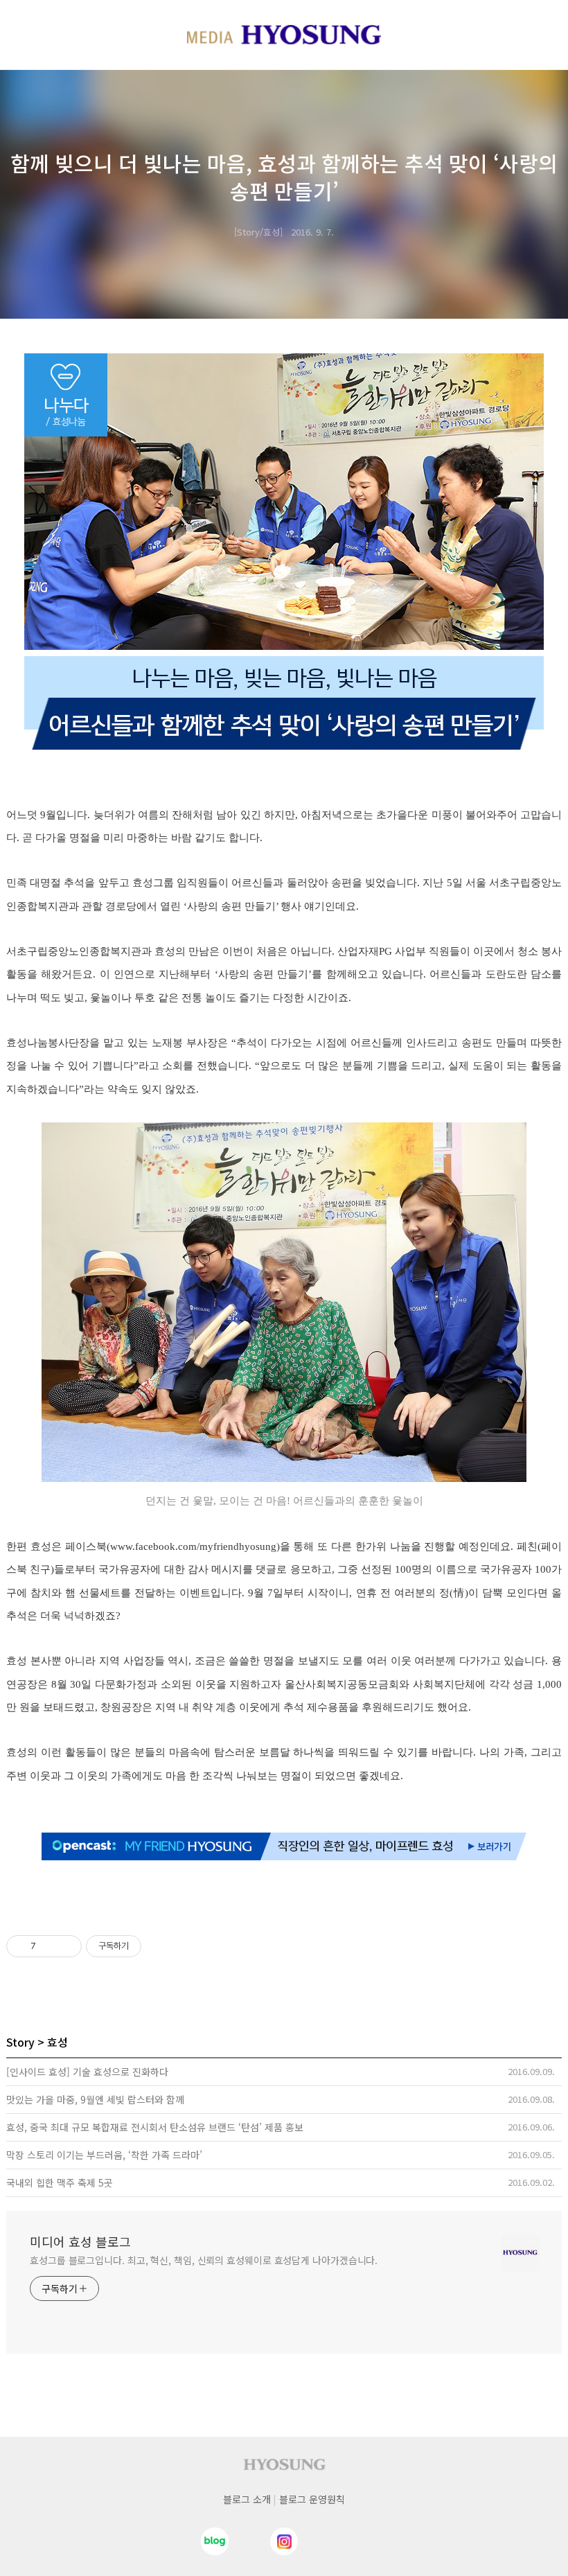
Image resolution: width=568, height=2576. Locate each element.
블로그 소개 (247, 2499)
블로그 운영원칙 (312, 2499)
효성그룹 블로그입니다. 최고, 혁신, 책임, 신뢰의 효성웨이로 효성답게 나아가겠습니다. (204, 2260)
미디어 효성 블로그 (80, 2241)
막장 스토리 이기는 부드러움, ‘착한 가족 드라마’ (104, 2155)
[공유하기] (49, 1946)
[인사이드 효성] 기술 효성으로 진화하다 (87, 2072)
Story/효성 (258, 232)
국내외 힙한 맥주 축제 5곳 (60, 2182)
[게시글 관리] (66, 1946)
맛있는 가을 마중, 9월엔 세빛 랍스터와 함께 (95, 2099)
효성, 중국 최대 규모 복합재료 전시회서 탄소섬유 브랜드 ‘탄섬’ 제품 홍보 (155, 2127)
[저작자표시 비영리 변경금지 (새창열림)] (160, 1946)
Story (20, 2042)
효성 (57, 2042)
